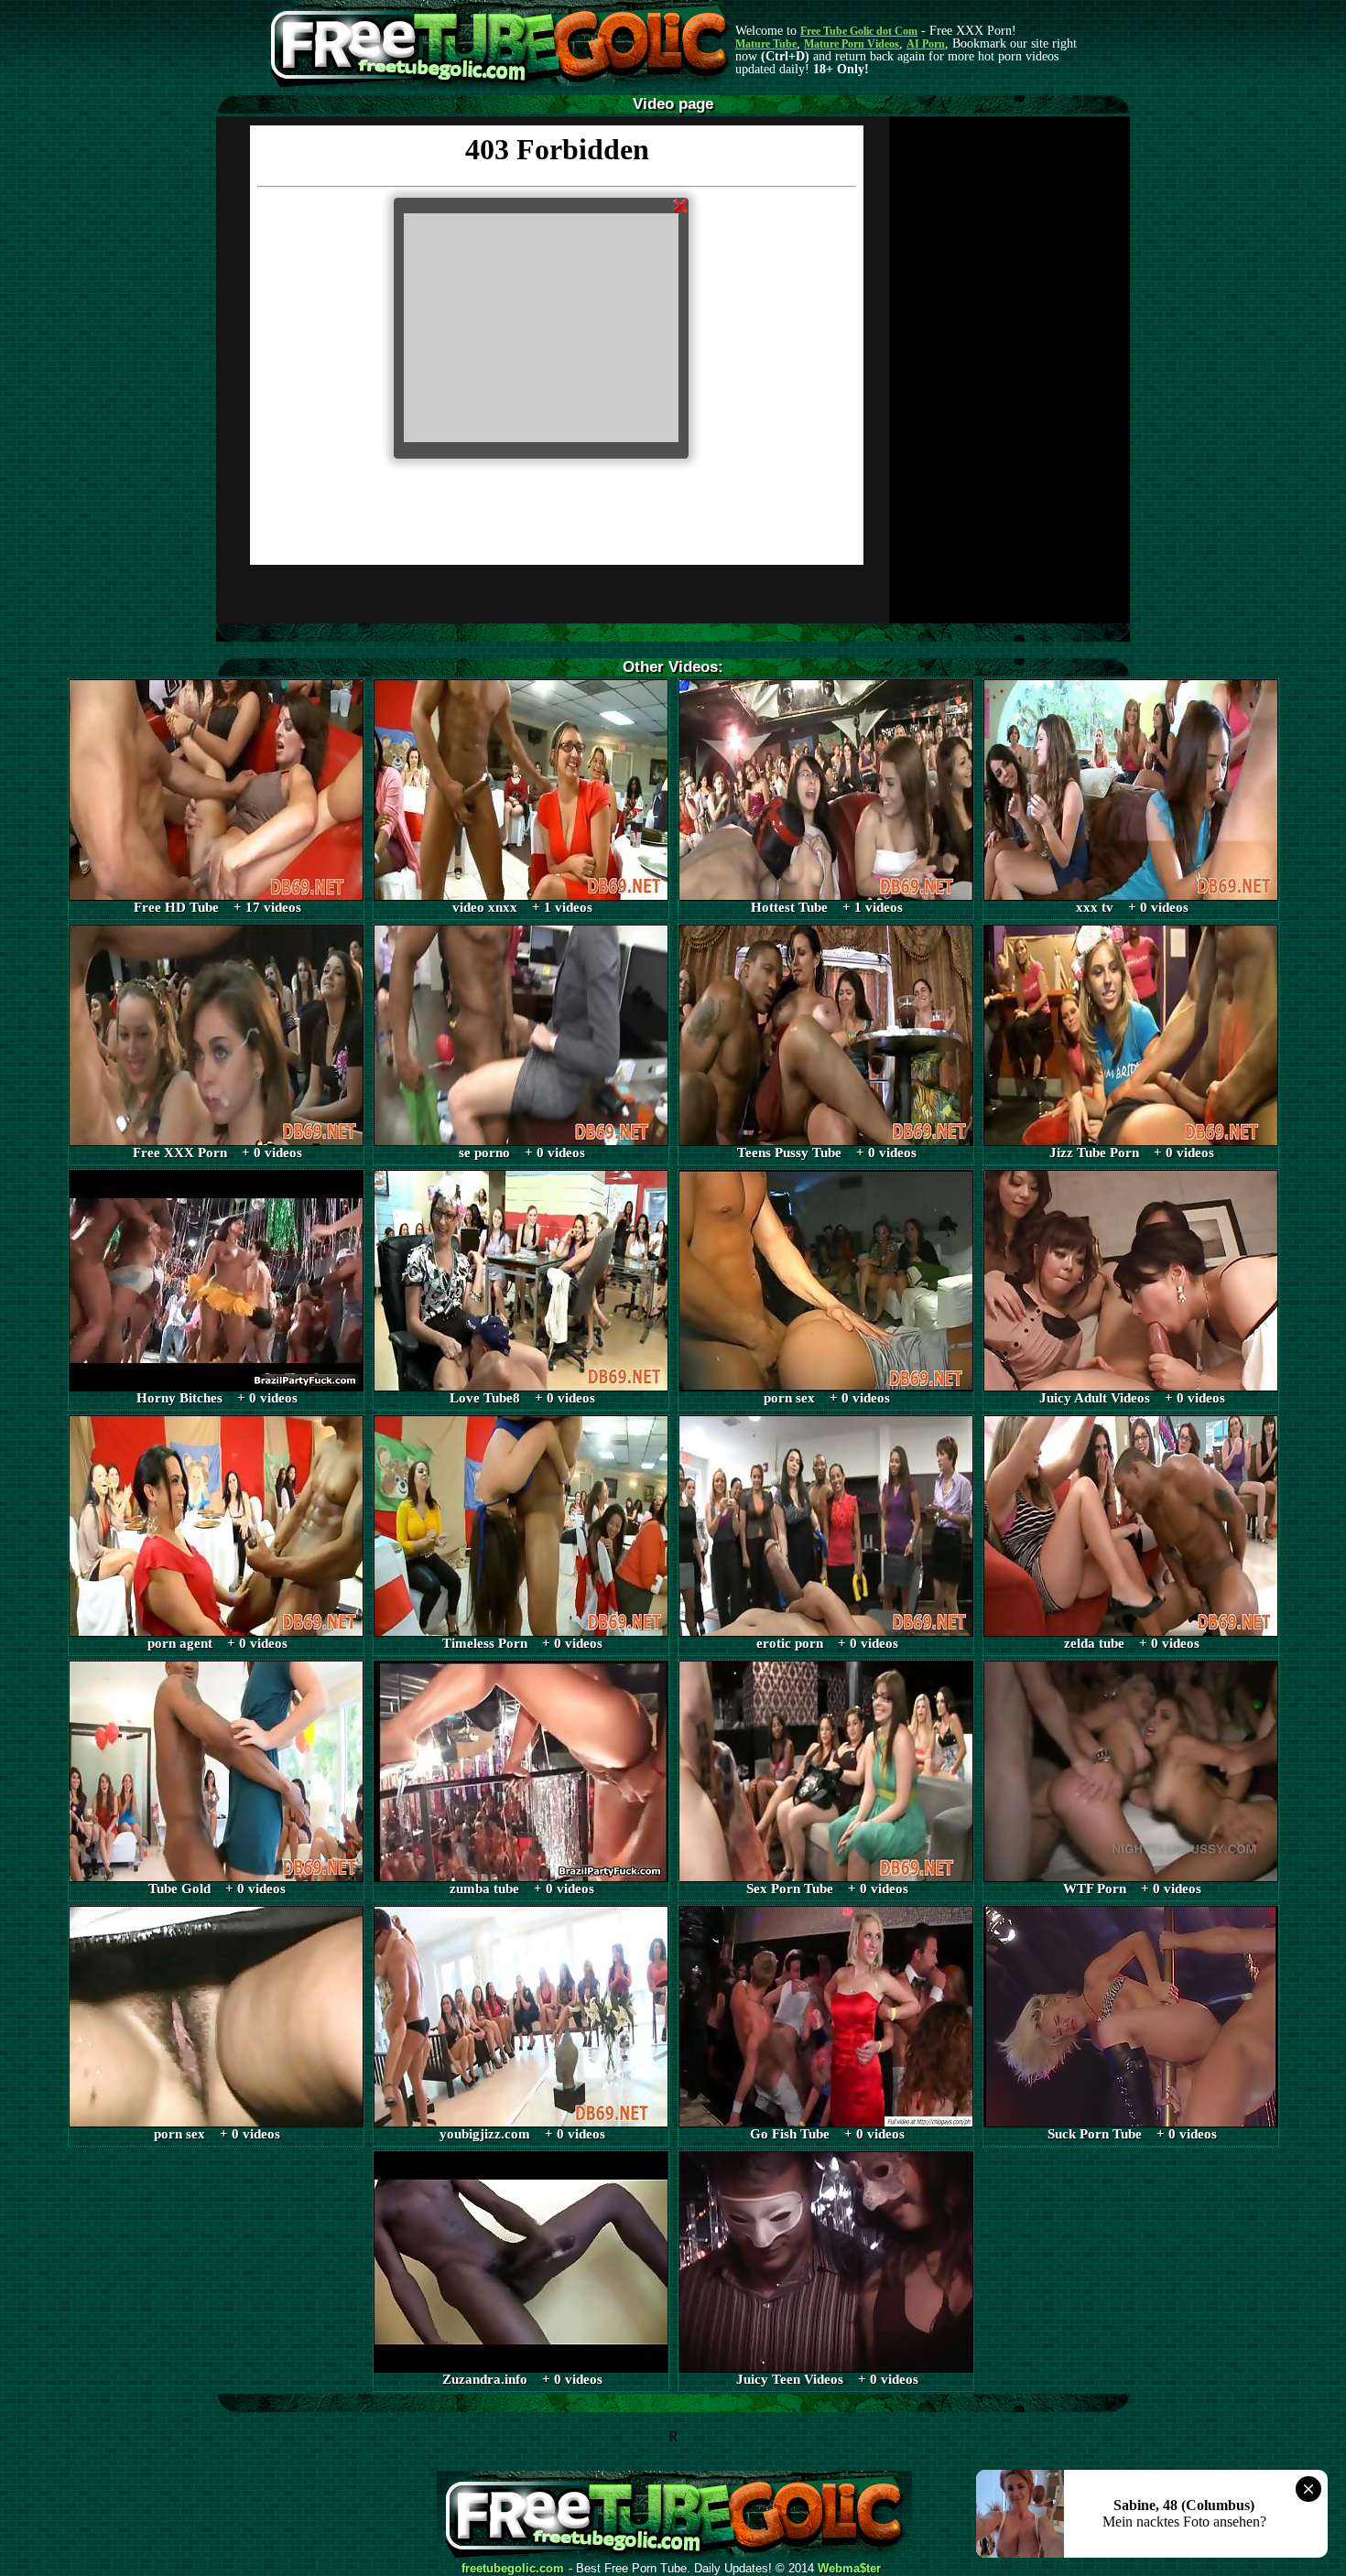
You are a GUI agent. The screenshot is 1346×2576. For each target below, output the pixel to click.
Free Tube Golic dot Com (859, 31)
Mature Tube (766, 44)
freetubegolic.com (513, 2569)
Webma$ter (849, 2569)
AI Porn (926, 44)
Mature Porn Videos (852, 44)
